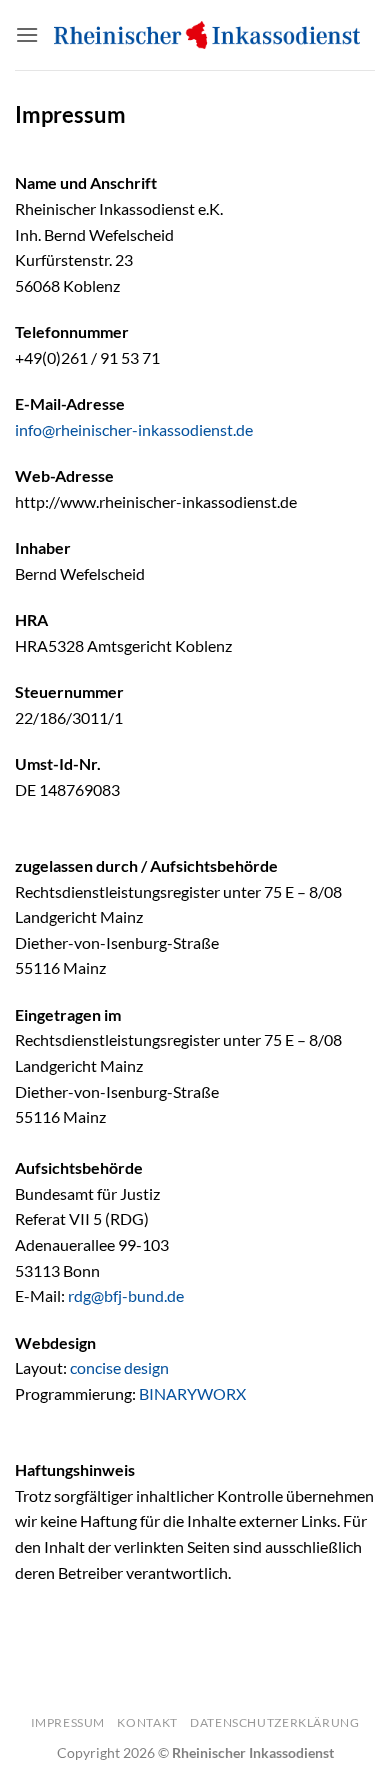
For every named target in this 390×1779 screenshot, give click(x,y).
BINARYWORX (192, 1393)
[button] (27, 34)
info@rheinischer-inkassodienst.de (134, 429)
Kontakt (147, 1722)
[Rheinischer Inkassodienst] (207, 35)
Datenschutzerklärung (274, 1722)
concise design (119, 1367)
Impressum (68, 1722)
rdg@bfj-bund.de (126, 1295)
